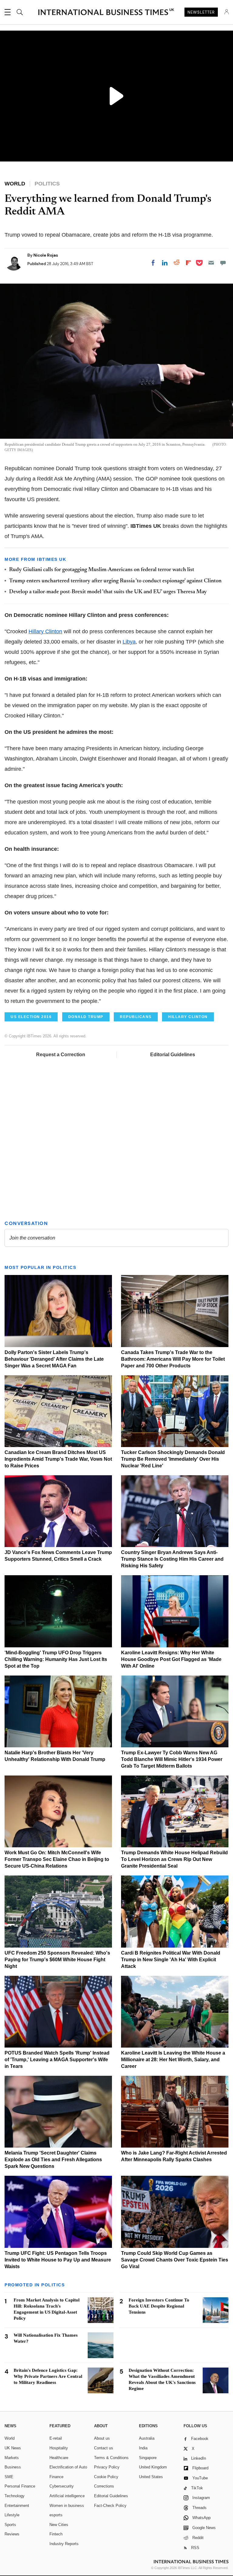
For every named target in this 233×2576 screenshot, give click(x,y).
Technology (15, 2496)
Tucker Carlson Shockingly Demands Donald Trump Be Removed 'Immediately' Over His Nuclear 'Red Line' (173, 1459)
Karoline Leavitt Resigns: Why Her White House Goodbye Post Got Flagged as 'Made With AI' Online (171, 1659)
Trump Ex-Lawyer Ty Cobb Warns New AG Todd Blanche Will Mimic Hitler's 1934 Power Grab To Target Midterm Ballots (172, 1759)
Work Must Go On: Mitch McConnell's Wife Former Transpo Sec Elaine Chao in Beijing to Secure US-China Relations (57, 1859)
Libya (129, 642)
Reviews (12, 2534)
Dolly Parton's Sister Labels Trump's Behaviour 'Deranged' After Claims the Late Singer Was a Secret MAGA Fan (54, 1359)
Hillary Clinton (45, 631)
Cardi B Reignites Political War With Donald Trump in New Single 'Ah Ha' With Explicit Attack (171, 1960)
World (10, 2438)
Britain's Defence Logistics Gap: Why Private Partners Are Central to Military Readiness (48, 2376)
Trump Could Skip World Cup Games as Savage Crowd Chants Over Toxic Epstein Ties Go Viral (175, 2260)
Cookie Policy (106, 2477)
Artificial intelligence (67, 2496)
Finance (56, 2477)
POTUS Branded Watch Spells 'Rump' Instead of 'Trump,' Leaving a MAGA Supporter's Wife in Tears (57, 2060)
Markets (12, 2458)
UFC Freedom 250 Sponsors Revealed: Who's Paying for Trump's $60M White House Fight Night (57, 1960)
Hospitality (59, 2448)
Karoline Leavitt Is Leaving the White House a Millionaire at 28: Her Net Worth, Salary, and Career (173, 2060)
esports (56, 2515)
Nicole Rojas (46, 255)
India (143, 2448)
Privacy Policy (107, 2467)
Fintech (56, 2534)
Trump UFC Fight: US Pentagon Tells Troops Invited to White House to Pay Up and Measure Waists (58, 2260)
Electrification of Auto (68, 2467)
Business (13, 2467)
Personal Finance (20, 2486)
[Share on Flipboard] (188, 263)
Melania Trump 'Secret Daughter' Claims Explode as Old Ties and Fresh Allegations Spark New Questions (53, 2160)
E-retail (56, 2438)
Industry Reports (64, 2544)
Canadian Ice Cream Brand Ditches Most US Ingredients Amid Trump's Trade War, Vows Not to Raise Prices (58, 1459)
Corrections (104, 2486)
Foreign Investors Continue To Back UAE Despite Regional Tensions (159, 2306)
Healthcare (59, 2458)
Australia (147, 2438)
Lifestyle (12, 2515)
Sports (10, 2525)
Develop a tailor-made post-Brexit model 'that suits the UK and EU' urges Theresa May (108, 592)
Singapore (148, 2458)
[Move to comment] (223, 263)
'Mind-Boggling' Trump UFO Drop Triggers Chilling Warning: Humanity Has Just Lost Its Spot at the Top (56, 1659)
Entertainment (17, 2506)
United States (151, 2477)
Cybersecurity (62, 2486)
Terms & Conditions (111, 2458)
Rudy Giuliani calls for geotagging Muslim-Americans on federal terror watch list (102, 570)
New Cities (59, 2525)
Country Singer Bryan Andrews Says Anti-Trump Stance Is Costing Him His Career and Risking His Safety (172, 1559)
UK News (13, 2448)
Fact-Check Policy (110, 2506)
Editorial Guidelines (173, 1055)
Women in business (67, 2506)
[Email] (211, 263)
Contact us (104, 2448)
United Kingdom (153, 2467)
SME (9, 2477)
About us (102, 2438)
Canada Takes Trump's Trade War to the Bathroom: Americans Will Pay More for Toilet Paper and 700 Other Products (173, 1359)
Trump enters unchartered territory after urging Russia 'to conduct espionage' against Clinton (115, 581)
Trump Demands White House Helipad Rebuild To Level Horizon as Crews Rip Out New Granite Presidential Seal (174, 1859)
